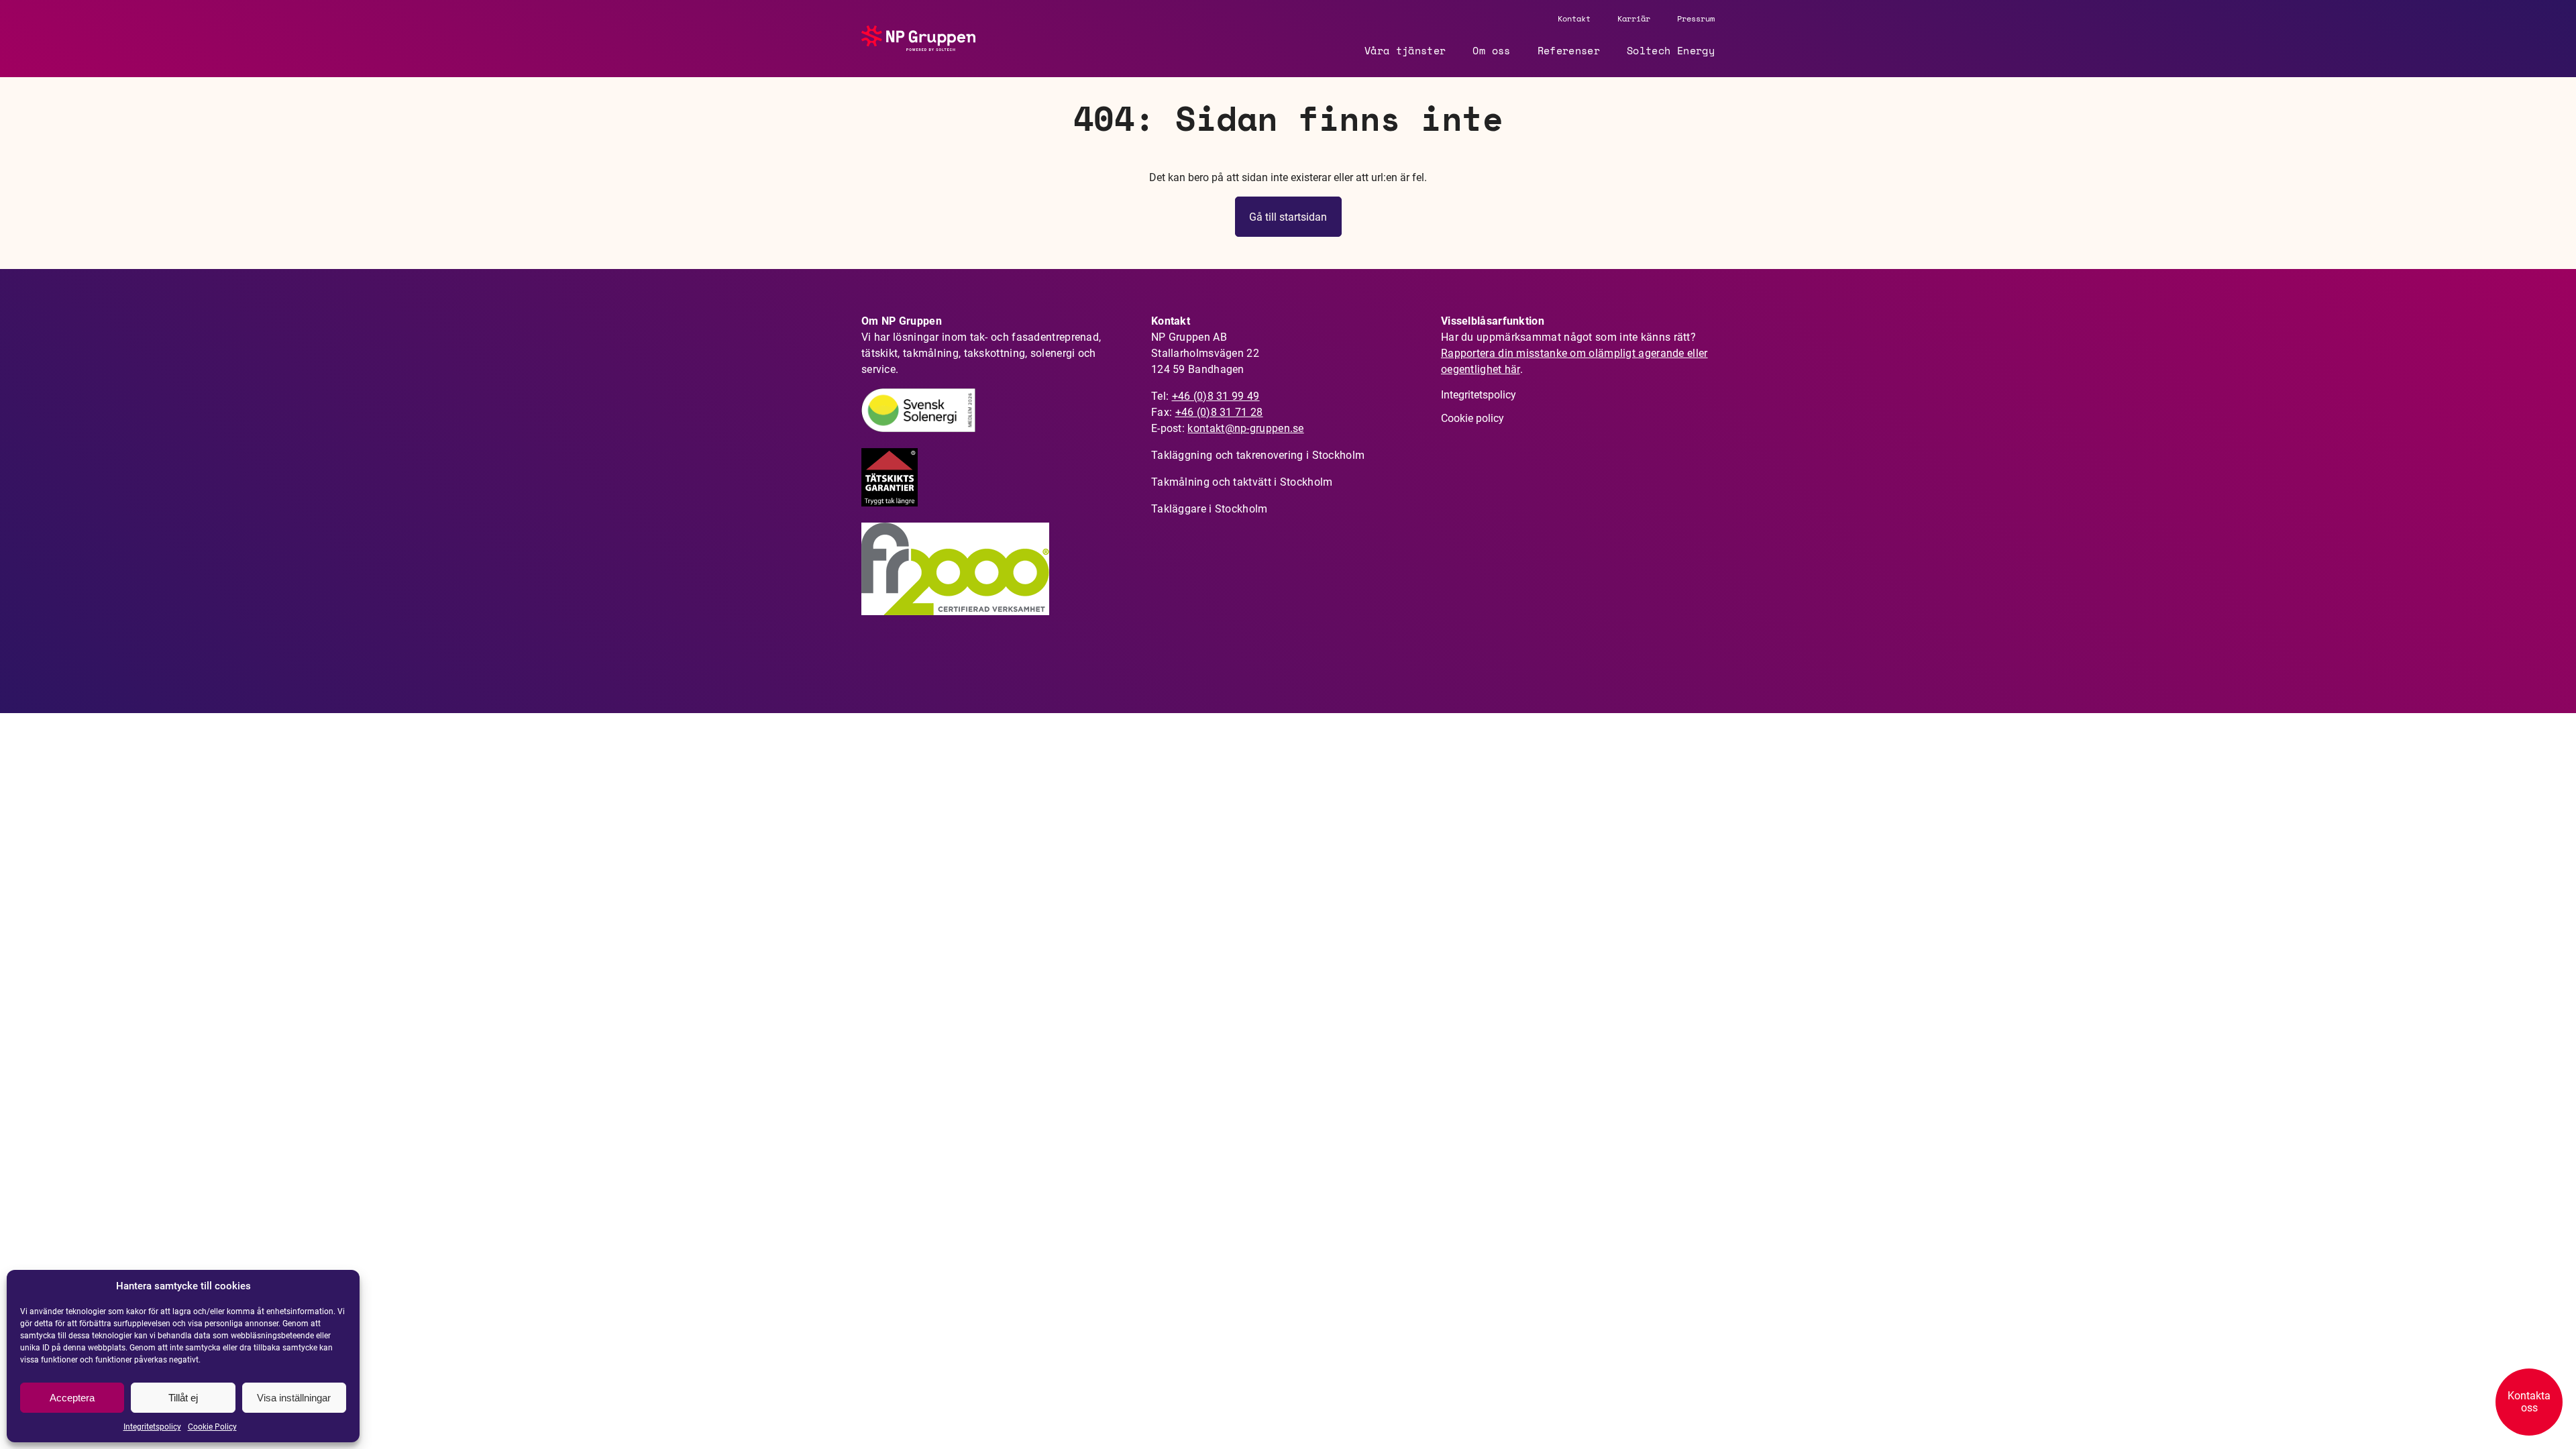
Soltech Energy (1671, 50)
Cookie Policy (212, 1427)
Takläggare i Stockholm (1210, 509)
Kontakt (1574, 18)
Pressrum (1696, 18)
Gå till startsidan (1288, 217)
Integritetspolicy (152, 1427)
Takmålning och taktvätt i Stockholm (1242, 482)
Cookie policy (1472, 418)
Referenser (1569, 50)
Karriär (1634, 18)
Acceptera (72, 1398)
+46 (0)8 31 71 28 (1219, 412)
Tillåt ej (183, 1398)
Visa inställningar (294, 1398)
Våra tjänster (1405, 50)
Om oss (1491, 50)
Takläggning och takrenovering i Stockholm (1258, 455)
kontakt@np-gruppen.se (1245, 428)
